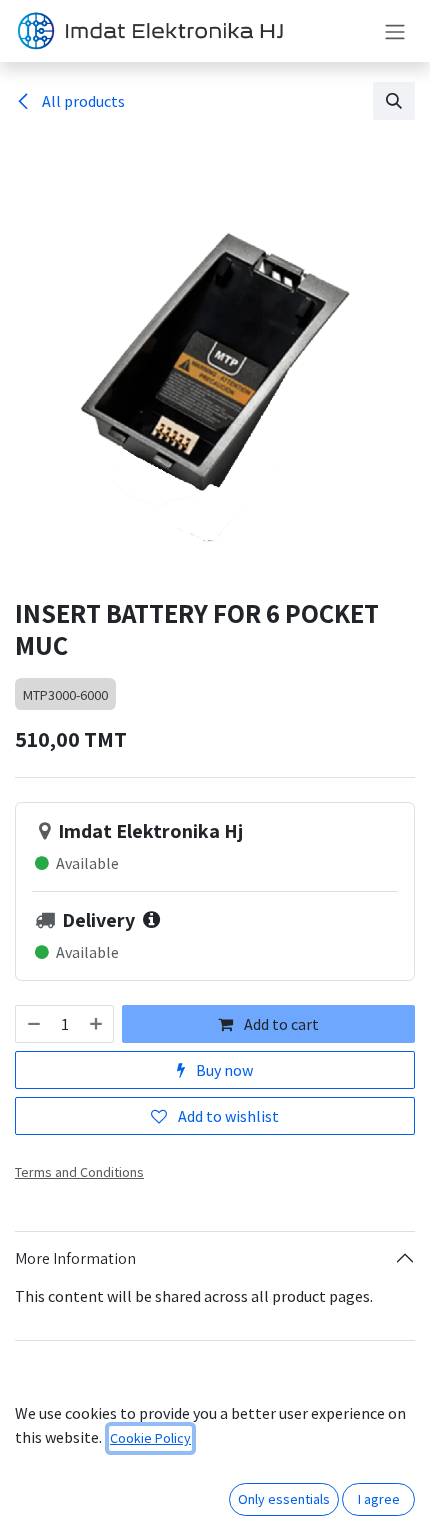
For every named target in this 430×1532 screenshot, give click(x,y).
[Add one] (97, 1024)
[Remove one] (33, 1024)
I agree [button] (379, 1499)
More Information (75, 1258)
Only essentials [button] (284, 1499)
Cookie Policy (150, 1438)
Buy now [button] (223, 1070)
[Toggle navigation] (395, 31)
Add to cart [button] (280, 1024)
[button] (394, 101)
